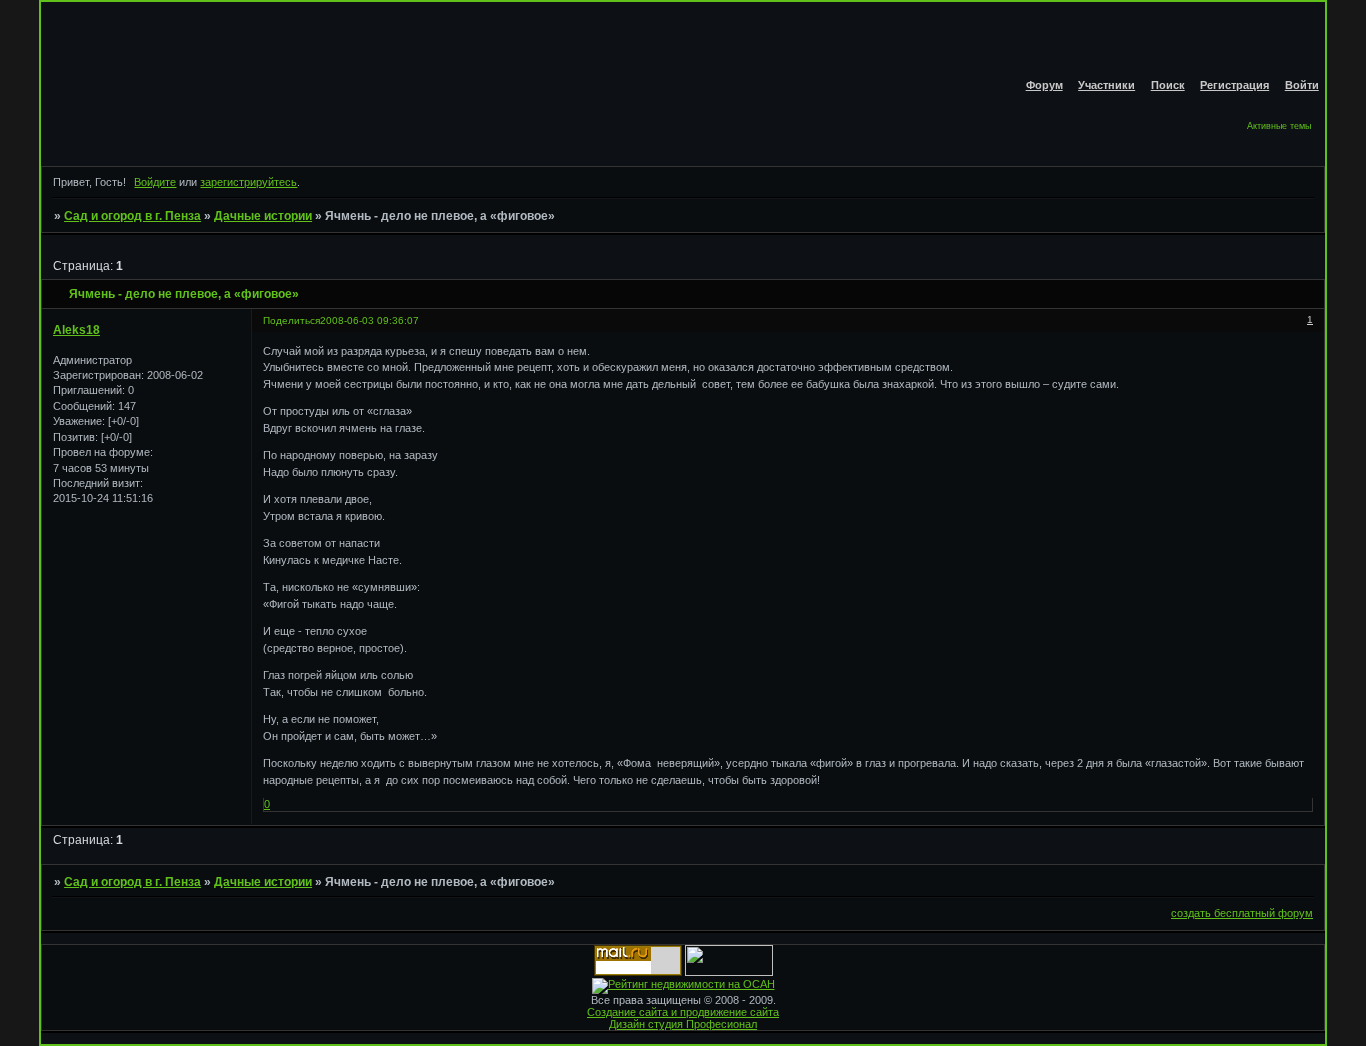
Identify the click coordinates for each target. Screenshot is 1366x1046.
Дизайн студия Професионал (683, 1024)
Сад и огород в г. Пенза (132, 216)
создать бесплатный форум (1242, 913)
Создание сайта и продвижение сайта (683, 1012)
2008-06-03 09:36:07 (369, 320)
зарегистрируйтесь (248, 182)
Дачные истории (263, 216)
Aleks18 (76, 330)
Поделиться (291, 320)
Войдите (155, 182)
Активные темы (1279, 126)
